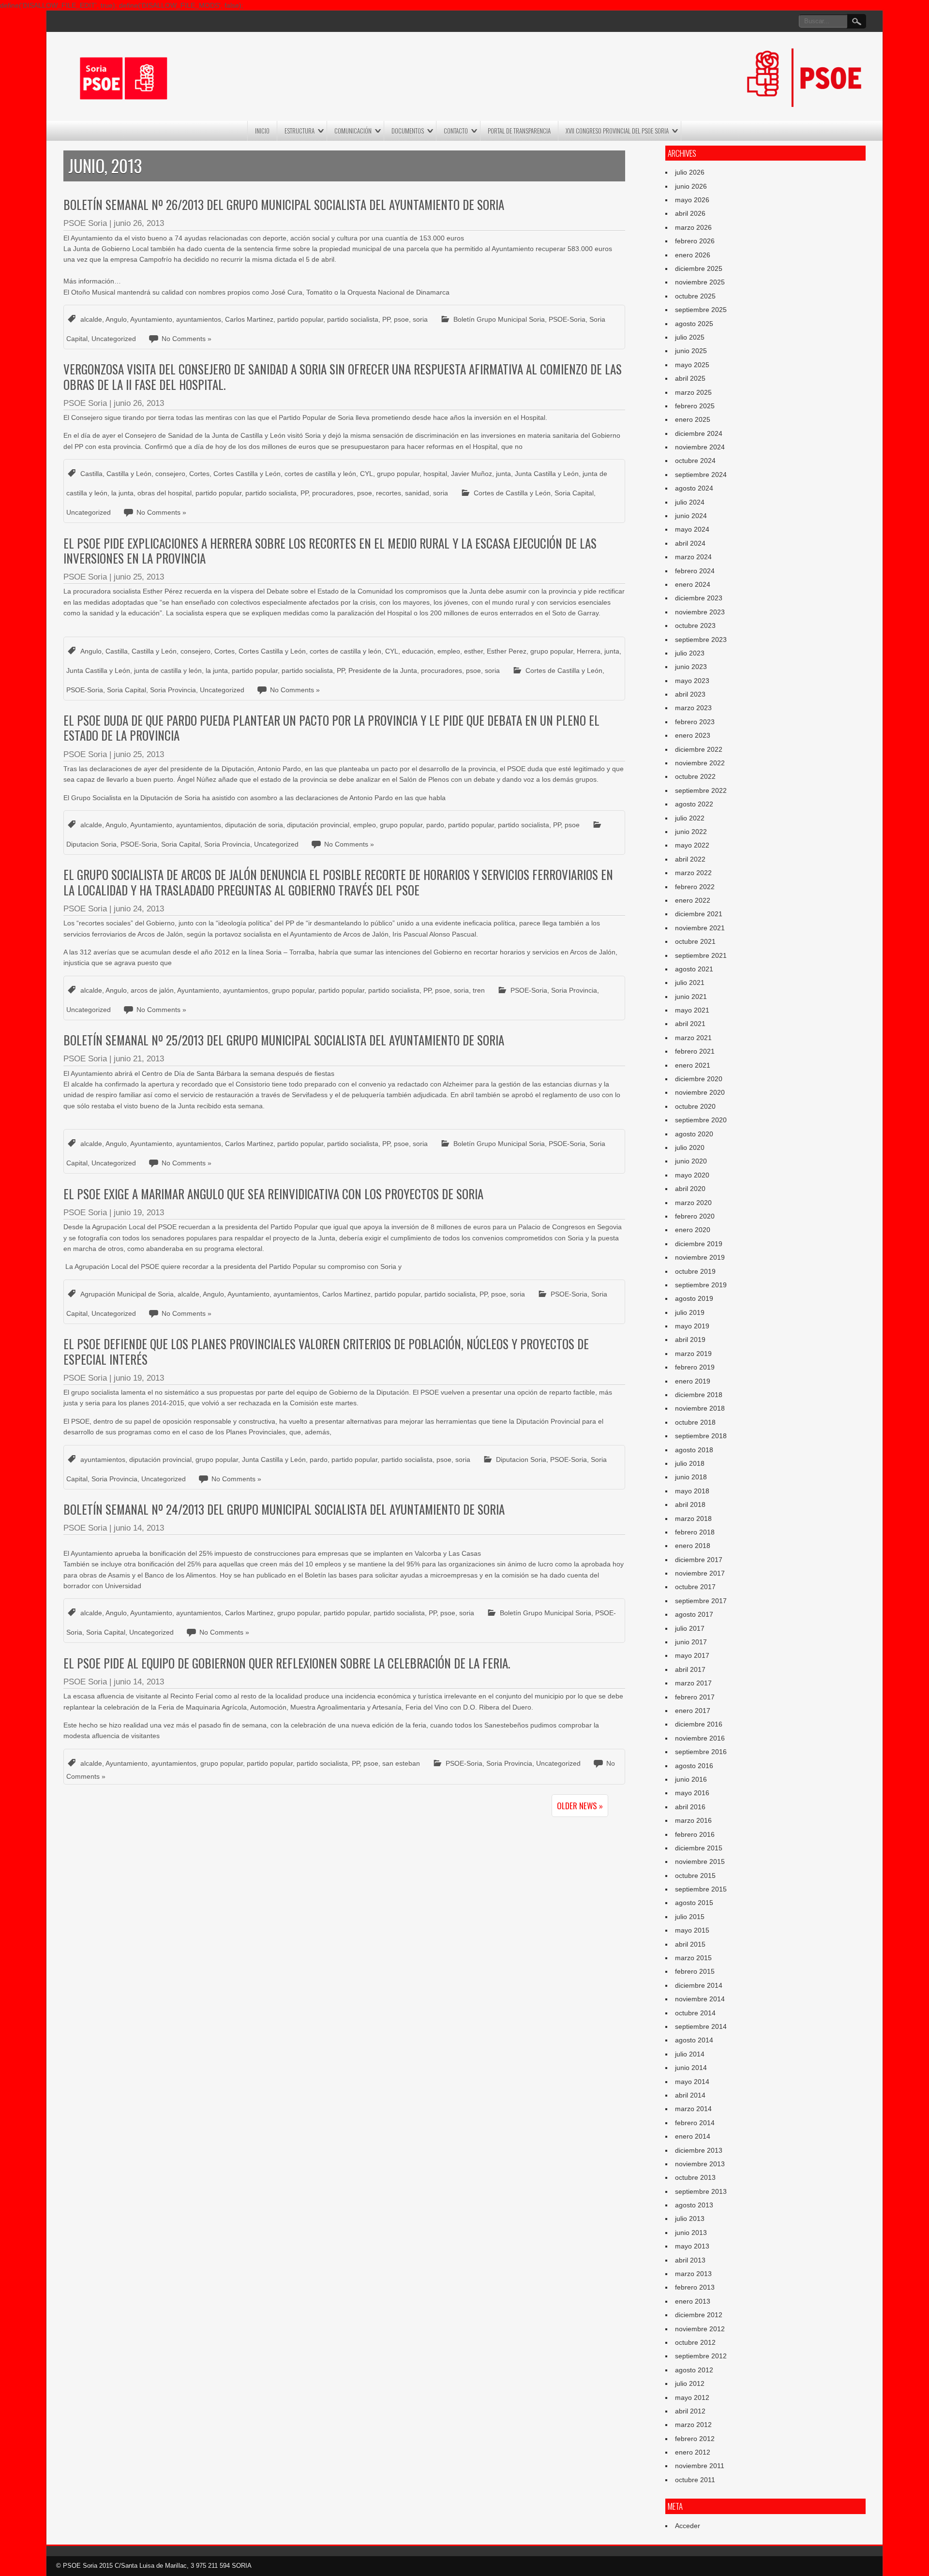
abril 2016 (690, 1807)
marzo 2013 (693, 2274)
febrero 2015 (695, 1971)
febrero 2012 (695, 2439)
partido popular (300, 319)
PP (386, 319)
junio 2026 (691, 186)
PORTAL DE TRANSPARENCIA (519, 131)
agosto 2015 (694, 1903)
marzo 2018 (693, 1519)
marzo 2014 (693, 2109)
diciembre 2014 (699, 1985)
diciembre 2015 (699, 1848)
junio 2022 (691, 832)
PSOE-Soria (567, 319)
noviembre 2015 (700, 1861)
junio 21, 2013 (139, 1059)
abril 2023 (690, 694)
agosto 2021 (694, 969)
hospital (435, 474)
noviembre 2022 (700, 763)
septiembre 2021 (701, 955)
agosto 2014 (694, 2040)
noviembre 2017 (700, 1573)
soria (420, 319)
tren (479, 990)
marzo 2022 (693, 873)
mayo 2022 (692, 845)
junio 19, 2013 (139, 1213)
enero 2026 (693, 255)
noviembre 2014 (700, 1999)
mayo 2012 (692, 2397)
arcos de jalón (152, 990)
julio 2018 (690, 1463)
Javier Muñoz (472, 474)
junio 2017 (691, 1642)
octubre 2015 (695, 1876)
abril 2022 (690, 859)
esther (473, 651)
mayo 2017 (692, 1655)
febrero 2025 (695, 406)
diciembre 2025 (699, 268)
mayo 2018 (692, 1491)
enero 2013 (693, 2301)
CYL (367, 474)
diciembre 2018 (699, 1395)
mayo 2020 (692, 1175)
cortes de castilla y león (320, 474)
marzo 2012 (693, 2425)
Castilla (91, 474)
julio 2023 (690, 653)
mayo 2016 (692, 1793)
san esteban (401, 1763)
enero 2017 (693, 1711)
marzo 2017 (693, 1683)
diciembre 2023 (699, 598)
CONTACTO (456, 131)
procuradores (333, 493)
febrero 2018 (695, 1532)
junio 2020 (691, 1161)
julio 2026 (690, 172)
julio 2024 (690, 502)
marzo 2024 (693, 557)
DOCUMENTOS (408, 131)
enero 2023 (693, 735)
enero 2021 (693, 1065)
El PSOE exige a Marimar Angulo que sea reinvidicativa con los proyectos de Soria (273, 1194)
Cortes (199, 474)
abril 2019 (690, 1340)
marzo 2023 (693, 708)
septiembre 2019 (701, 1285)
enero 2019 (693, 1381)
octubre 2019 (695, 1271)
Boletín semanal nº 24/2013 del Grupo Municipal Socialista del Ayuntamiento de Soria (284, 1509)
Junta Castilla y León (547, 474)
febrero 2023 (695, 722)
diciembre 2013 (699, 2150)
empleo (449, 651)
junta (503, 474)
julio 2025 (690, 337)
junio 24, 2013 (139, 909)
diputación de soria (254, 825)
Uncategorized (114, 339)
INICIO (262, 131)
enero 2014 (693, 2136)
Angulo (116, 319)
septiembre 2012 (701, 2356)
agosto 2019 (694, 1298)
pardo (435, 825)
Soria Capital (574, 493)
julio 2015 (690, 1917)
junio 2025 (691, 351)
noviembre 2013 (700, 2164)
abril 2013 (690, 2260)
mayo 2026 (692, 200)
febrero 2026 (695, 241)
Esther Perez (507, 651)
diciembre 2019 (699, 1244)
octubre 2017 (695, 1587)
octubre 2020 (695, 1106)
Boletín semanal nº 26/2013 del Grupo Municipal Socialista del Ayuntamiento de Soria (284, 204)
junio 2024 (691, 516)
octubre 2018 (695, 1422)
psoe (401, 319)
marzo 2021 (693, 1038)
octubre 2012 (695, 2342)
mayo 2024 (692, 529)
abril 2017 (690, 1669)
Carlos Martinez (249, 319)
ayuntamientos (199, 319)
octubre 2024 (695, 461)
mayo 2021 (692, 1010)
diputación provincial (318, 825)
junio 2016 (691, 1779)
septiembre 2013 (701, 2191)
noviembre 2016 (700, 1738)
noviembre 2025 (700, 282)
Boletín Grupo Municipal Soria (499, 319)
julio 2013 (690, 2219)
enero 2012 (693, 2452)
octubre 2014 (695, 2013)
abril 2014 (690, 2095)
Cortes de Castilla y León (512, 493)
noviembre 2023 (700, 612)
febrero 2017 (695, 1697)
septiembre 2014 (701, 2026)
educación (418, 651)
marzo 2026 (693, 227)
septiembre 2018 (701, 1436)
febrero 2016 (695, 1834)
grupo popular (398, 474)
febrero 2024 (695, 571)
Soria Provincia (173, 690)
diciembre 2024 (699, 433)
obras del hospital (165, 493)
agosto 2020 (694, 1134)
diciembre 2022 (699, 749)
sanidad (417, 493)
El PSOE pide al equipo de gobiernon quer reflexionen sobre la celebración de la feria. (287, 1663)
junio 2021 (691, 997)
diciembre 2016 (699, 1724)
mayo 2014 (692, 2082)
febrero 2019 (695, 1367)
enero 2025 (693, 419)
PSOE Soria (85, 223)
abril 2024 (690, 543)
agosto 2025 (694, 324)
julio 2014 (690, 2054)
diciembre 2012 (699, 2315)
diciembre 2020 (699, 1079)
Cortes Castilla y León (247, 474)
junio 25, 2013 (139, 577)
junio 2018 (691, 1477)
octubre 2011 (695, 2480)
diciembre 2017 (699, 1560)
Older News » (580, 1806)
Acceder (688, 2526)
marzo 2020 (693, 1203)
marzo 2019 (693, 1354)
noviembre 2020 (700, 1092)
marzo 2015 (693, 1958)
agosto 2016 (694, 1766)
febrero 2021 (695, 1051)
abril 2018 (690, 1504)
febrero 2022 (695, 887)
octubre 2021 (695, 941)
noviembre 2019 (700, 1257)
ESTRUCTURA (300, 131)
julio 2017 (690, 1628)
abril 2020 (690, 1189)
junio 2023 (691, 667)
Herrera (589, 651)
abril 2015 (690, 1944)
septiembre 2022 (701, 790)
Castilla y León (129, 474)
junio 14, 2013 (139, 1528)
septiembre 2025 (701, 310)
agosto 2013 (694, 2205)
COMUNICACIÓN (353, 131)
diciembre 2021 (699, 914)
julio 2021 (690, 983)
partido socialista (353, 319)
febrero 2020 (695, 1216)
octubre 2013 (695, 2177)
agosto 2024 (694, 488)
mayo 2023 (692, 681)
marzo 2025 (693, 392)
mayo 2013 (692, 2246)
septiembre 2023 (701, 640)
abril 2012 (690, 2411)
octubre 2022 (695, 776)
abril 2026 (690, 213)
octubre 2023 (695, 625)
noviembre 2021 (700, 928)
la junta (122, 493)
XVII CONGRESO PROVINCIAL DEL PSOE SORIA (617, 131)
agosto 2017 (694, 1614)
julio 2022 (690, 818)
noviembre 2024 (700, 447)
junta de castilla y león (168, 670)
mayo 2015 (692, 1930)
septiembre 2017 (701, 1601)
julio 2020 (690, 1147)
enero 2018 (693, 1546)
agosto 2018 (694, 1450)
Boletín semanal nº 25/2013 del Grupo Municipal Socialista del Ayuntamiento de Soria (284, 1040)
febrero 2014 (695, 2123)
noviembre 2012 (700, 2329)
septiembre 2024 (701, 475)
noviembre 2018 (700, 1408)
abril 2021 (690, 1024)
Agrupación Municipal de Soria (127, 1294)
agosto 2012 (694, 2370)
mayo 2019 (692, 1326)
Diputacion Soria (91, 844)
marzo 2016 (693, 1820)
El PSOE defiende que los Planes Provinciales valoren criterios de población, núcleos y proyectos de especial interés (326, 1351)
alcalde (91, 319)
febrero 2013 (695, 2287)
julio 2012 (690, 2383)
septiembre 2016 (701, 1752)
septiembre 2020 (701, 1120)
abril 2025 (690, 378)
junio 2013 (691, 2233)
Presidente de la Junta (383, 670)
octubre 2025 (695, 296)
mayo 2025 (692, 365)
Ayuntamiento (151, 319)
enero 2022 (693, 900)
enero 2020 (693, 1230)
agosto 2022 (694, 804)
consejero (170, 474)
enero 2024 (693, 584)
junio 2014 (691, 2068)
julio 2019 (690, 1312)
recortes (389, 493)
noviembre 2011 (700, 2466)
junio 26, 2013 (139, 223)
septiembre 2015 (701, 1889)
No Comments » (187, 339)
